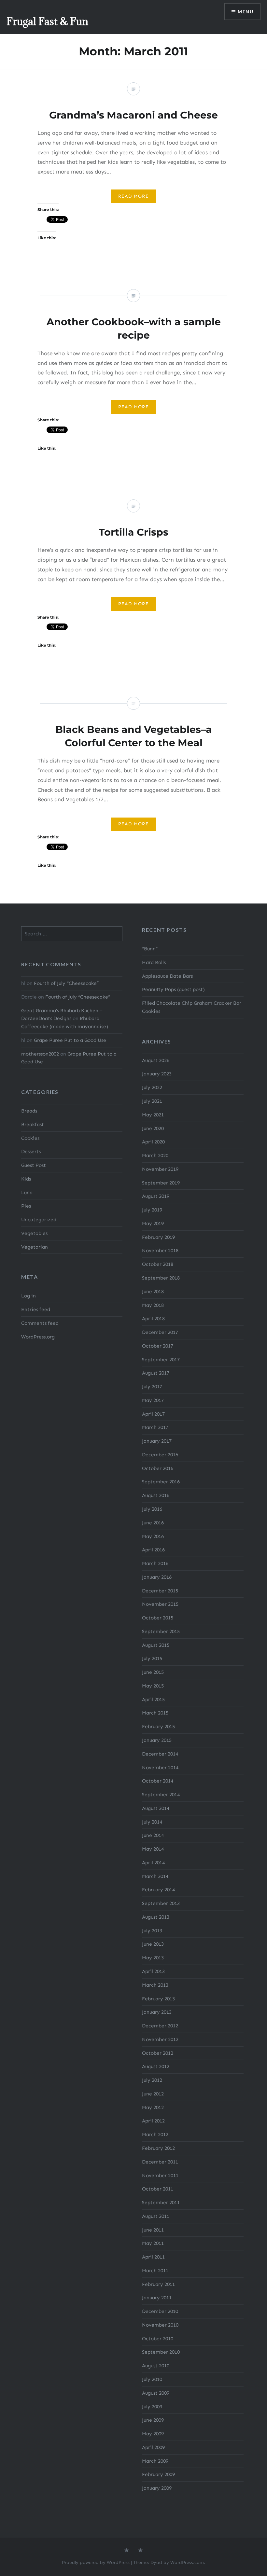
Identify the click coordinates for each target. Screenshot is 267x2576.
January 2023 (157, 1074)
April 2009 (153, 2447)
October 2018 (158, 1264)
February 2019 (158, 1237)
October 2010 (158, 2339)
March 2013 (155, 1985)
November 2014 (160, 1768)
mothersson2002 (40, 1054)
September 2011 (161, 2203)
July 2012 (152, 2080)
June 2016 (153, 1523)
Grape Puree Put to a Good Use (70, 1040)
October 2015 (158, 1618)
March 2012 (155, 2135)
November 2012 (160, 2039)
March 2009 (155, 2461)
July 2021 (152, 1101)
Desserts (31, 1152)
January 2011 (157, 2298)
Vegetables (34, 1233)
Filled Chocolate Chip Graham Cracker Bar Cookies (192, 1007)
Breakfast (33, 1125)
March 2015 (155, 1713)
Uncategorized (39, 1220)
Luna (27, 1193)
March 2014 (155, 1876)
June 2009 (153, 2420)
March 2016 (155, 1563)
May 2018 (153, 1305)
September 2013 (161, 1903)
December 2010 (160, 2311)
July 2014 (152, 1822)
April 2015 (153, 1700)
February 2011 (158, 2284)
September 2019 (161, 1183)
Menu (246, 12)
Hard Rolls (154, 962)
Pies (26, 1206)
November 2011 (160, 2176)
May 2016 (153, 1536)
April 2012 (153, 2121)
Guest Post (34, 1165)
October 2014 (158, 1781)
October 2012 (158, 2053)
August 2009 (156, 2393)
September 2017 (161, 1360)
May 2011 (153, 2243)
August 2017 (156, 1373)
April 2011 (153, 2257)
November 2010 (160, 2325)
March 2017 (155, 1427)
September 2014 (161, 1795)
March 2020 (155, 1155)
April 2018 (153, 1319)
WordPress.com (187, 2562)
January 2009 (157, 2488)
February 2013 (158, 1999)
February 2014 (158, 1890)
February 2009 (158, 2474)
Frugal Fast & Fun (47, 21)
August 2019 (156, 1196)
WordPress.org (38, 1337)
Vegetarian (35, 1247)
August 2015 (156, 1645)
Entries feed (36, 1309)
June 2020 (153, 1128)
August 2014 (156, 1808)
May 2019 (153, 1224)
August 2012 (156, 2066)
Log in (28, 1296)
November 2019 (160, 1169)
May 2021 (153, 1115)
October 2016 (158, 1468)
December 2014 (160, 1754)
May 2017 (153, 1400)
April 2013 (153, 1971)
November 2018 (160, 1251)
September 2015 (161, 1631)
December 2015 (160, 1591)
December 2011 (160, 2162)
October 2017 (158, 1346)
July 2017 (152, 1387)
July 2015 (152, 1659)
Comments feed (40, 1323)
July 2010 (152, 2379)
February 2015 (158, 1727)
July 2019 (152, 1210)
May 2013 (153, 1958)
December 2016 (160, 1455)
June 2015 (153, 1672)
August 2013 (156, 1917)
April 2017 (153, 1414)
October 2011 (158, 2189)
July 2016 (152, 1509)
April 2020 (153, 1142)
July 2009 (152, 2407)
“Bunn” (150, 949)
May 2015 (153, 1686)
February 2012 (158, 2148)
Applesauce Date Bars (167, 976)
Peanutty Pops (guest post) (173, 989)
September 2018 (161, 1278)
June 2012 (153, 2094)
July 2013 (152, 1931)
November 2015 (160, 1604)
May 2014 (153, 1849)
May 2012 (153, 2107)
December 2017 (160, 1332)
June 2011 (153, 2230)
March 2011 (155, 2271)
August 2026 (156, 1060)
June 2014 (153, 1835)
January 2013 (157, 2012)
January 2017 (157, 1441)
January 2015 (157, 1740)
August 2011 (156, 2216)
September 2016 (161, 1482)
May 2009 (153, 2434)
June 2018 (153, 1292)
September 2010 (161, 2352)
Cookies (30, 1138)
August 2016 (156, 1495)
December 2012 (160, 2026)
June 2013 (153, 1944)
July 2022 (152, 1087)
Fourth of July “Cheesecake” (66, 983)
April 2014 (153, 1863)
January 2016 (157, 1577)
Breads (29, 1111)
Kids (26, 1179)
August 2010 (156, 2366)
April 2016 (153, 1550)
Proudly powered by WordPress (96, 2562)
